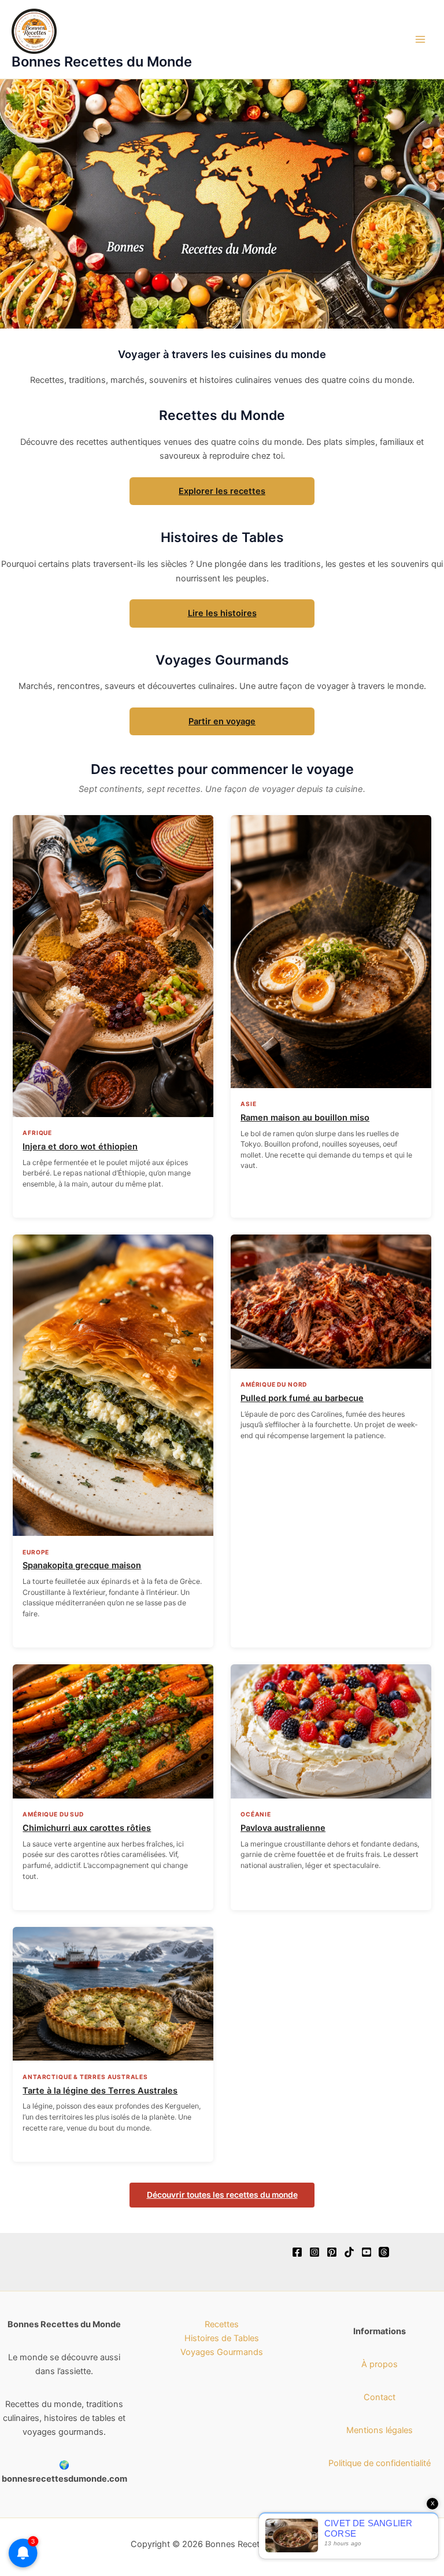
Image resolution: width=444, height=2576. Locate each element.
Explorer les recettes (222, 491)
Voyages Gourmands (222, 2352)
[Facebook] (297, 2252)
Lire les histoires (222, 613)
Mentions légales (380, 2430)
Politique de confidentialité (380, 2463)
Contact (380, 2397)
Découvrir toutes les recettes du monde (222, 2195)
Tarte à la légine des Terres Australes (100, 2091)
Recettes (222, 2324)
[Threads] (384, 2252)
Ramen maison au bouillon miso (305, 1118)
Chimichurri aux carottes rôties (87, 1828)
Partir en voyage (222, 721)
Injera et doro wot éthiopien (80, 1147)
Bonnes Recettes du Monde (102, 62)
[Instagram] (314, 2252)
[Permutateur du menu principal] (420, 39)
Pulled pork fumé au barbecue (302, 1398)
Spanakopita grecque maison (82, 1565)
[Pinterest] (332, 2252)
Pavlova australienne (283, 1828)
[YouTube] (367, 2252)
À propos (380, 2364)
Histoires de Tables (222, 2338)
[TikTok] (349, 2252)
